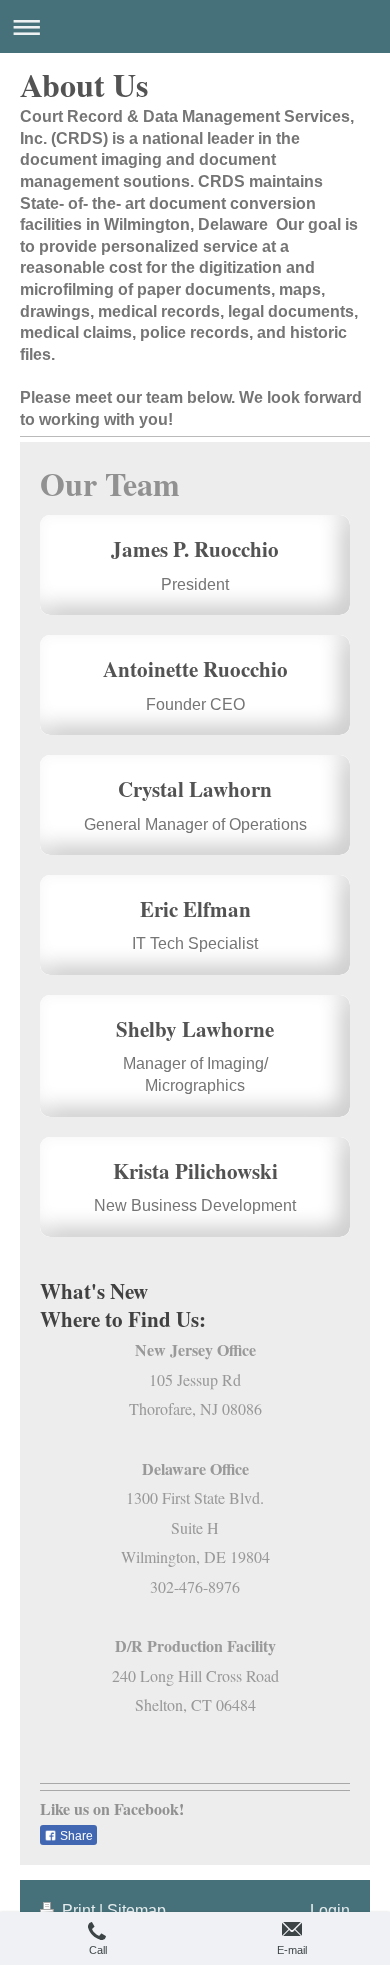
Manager (154, 1063)
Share (75, 1836)
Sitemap (136, 1910)
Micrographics (195, 1085)
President (195, 584)
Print (78, 1910)
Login (330, 1910)
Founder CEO (195, 704)
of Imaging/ (227, 1063)
